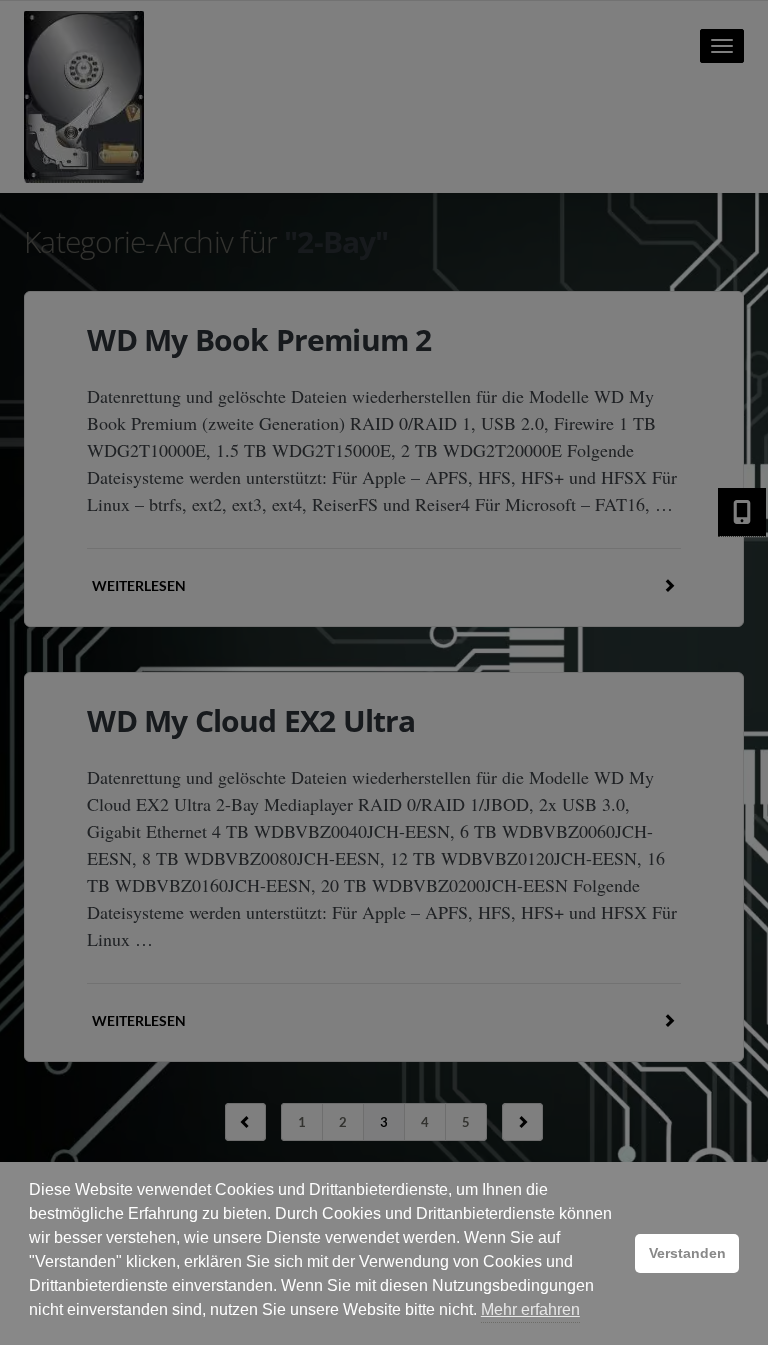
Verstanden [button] (687, 1253)
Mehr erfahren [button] (530, 1309)
